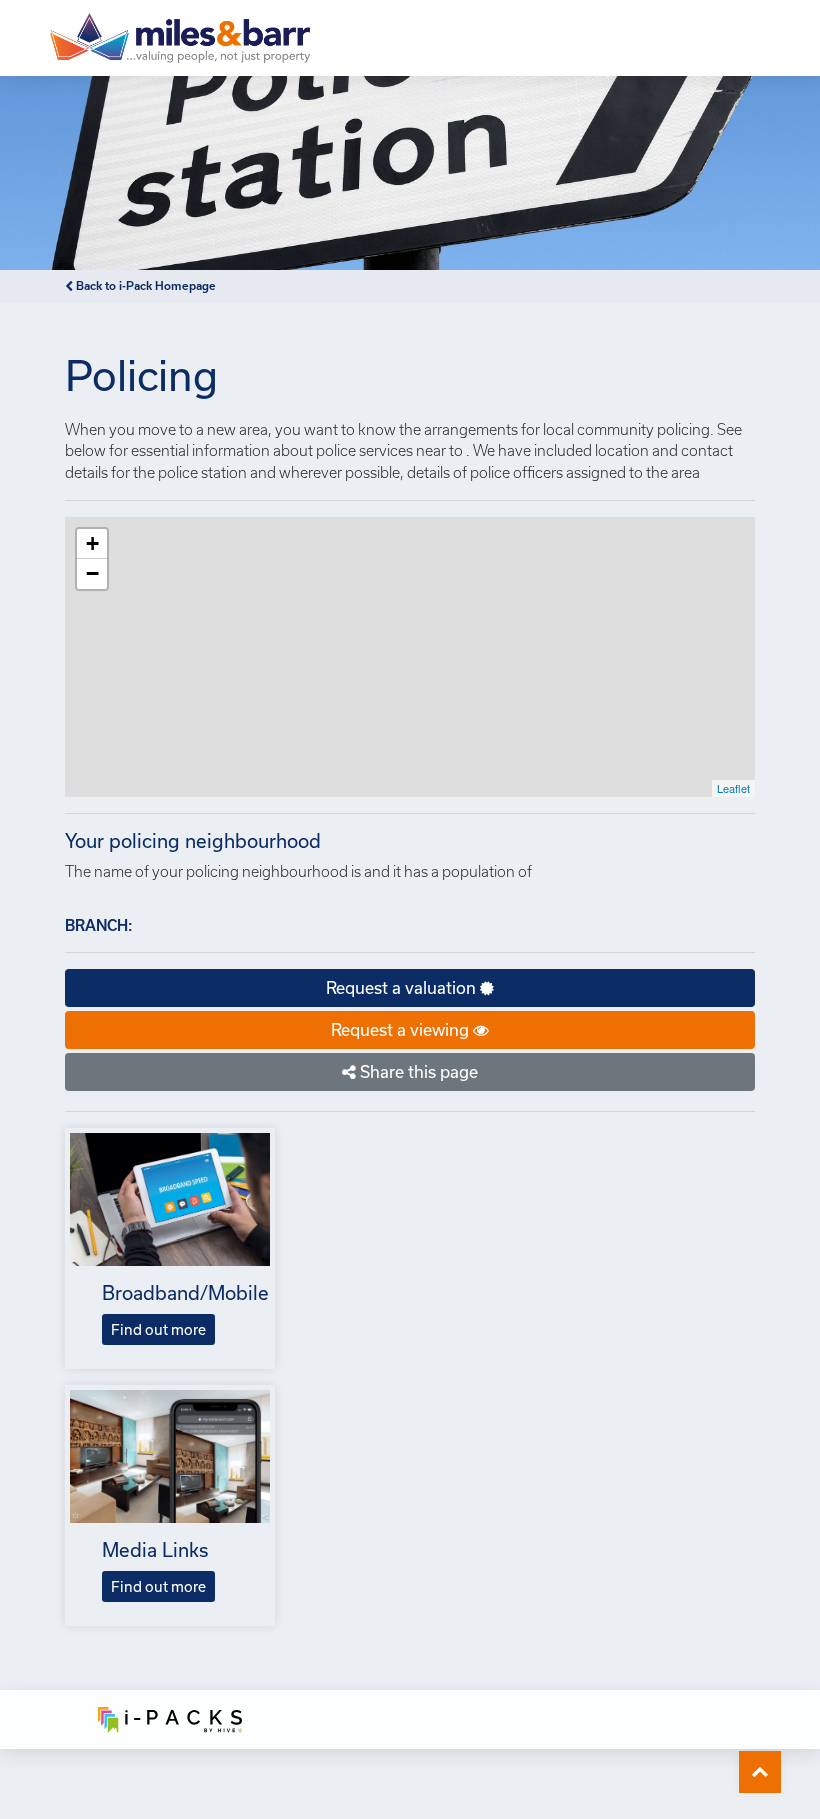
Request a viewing (402, 1029)
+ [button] (92, 543)
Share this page (417, 1071)
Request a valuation (403, 987)
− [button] (92, 573)
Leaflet (733, 788)
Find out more (158, 1329)
